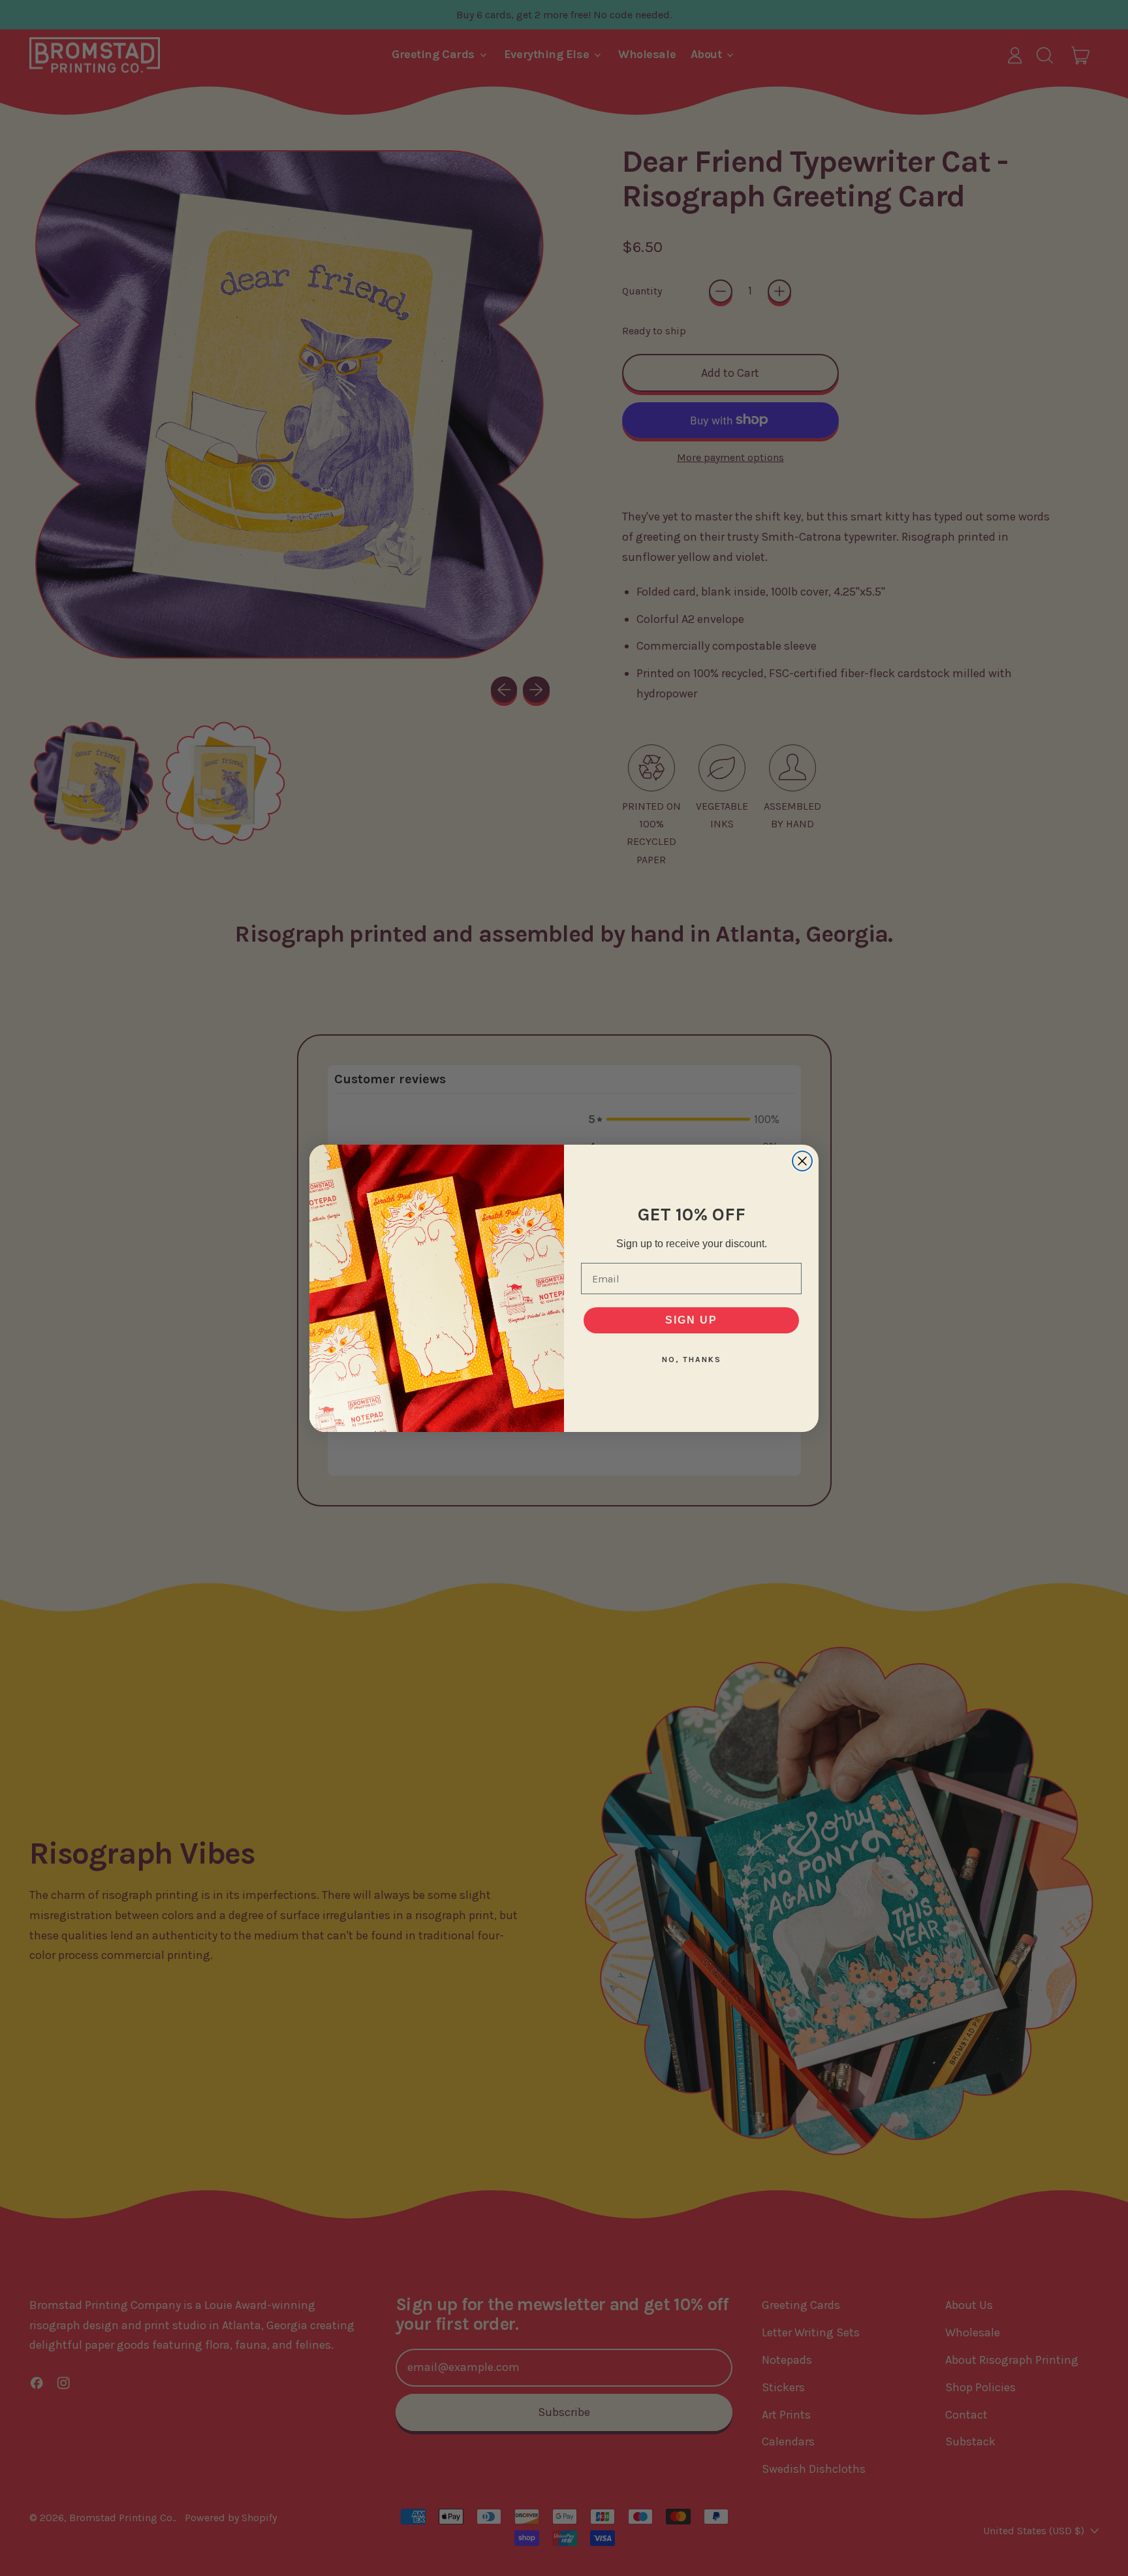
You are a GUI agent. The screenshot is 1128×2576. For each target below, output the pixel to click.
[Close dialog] (802, 1161)
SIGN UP (691, 1320)
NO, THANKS (692, 1360)
